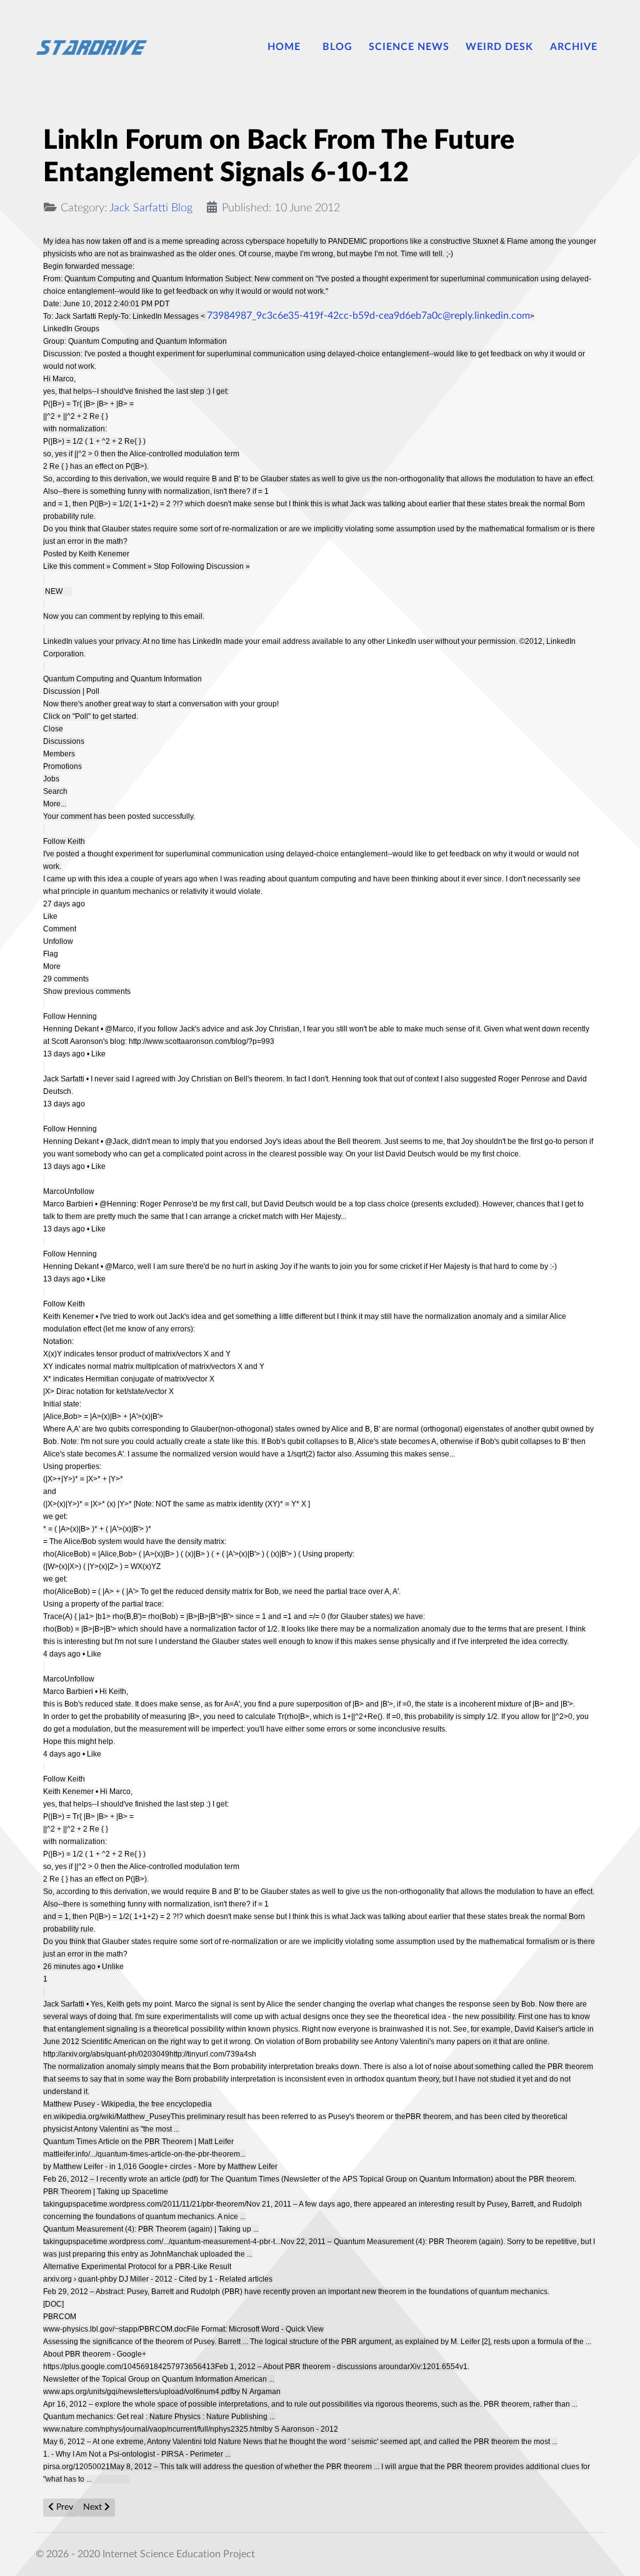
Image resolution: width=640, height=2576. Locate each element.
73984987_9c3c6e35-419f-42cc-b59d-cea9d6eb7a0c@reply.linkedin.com (368, 316)
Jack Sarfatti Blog (151, 208)
